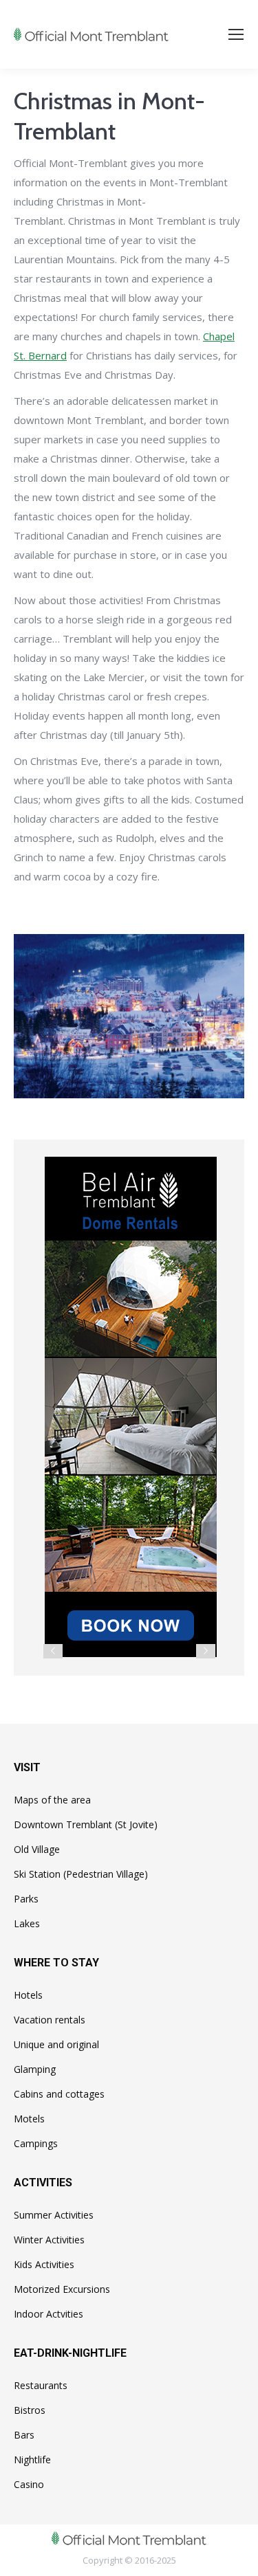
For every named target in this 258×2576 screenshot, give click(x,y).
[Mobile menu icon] (236, 34)
